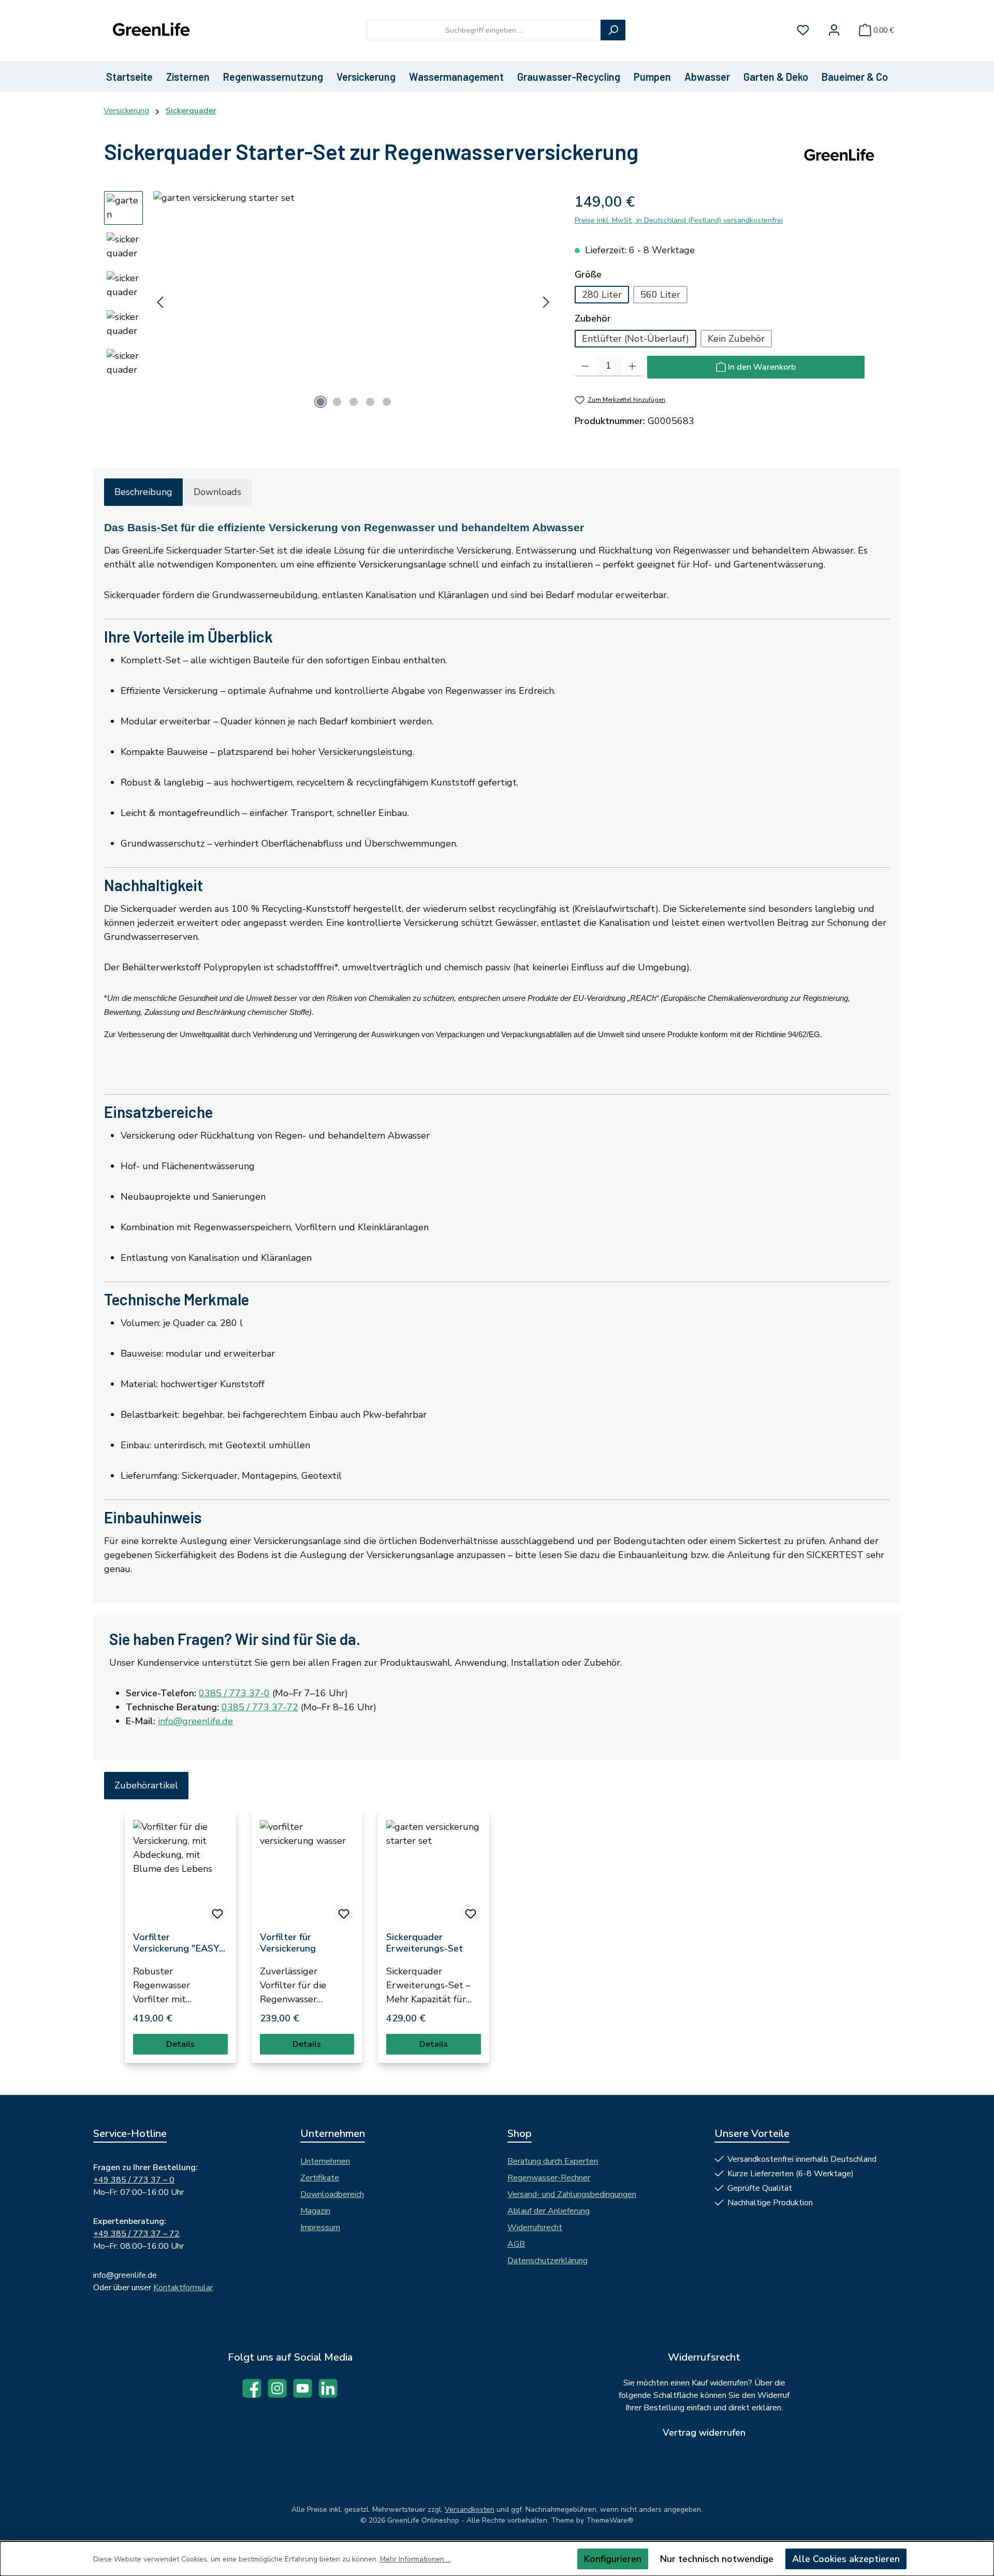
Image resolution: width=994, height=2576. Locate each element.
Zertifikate (320, 2178)
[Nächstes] (546, 302)
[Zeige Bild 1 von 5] (320, 402)
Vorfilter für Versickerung (288, 1943)
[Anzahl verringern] (585, 366)
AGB (516, 2244)
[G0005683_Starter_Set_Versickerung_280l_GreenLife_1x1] (353, 302)
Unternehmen (325, 2161)
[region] (329, 302)
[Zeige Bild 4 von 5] (370, 402)
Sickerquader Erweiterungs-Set (425, 1943)
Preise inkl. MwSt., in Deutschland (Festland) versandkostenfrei (679, 220)
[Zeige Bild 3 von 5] (354, 402)
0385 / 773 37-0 (234, 1693)
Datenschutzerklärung (547, 2261)
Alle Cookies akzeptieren (846, 2559)
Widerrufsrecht (535, 2228)
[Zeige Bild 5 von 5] (387, 402)
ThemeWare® (610, 2520)
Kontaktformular (183, 2288)
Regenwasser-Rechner (549, 2178)
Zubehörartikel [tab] (146, 1785)
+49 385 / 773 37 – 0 (134, 2180)
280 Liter (602, 295)
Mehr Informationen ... (415, 2559)
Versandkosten (470, 2509)
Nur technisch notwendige (717, 2559)
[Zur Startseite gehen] (150, 30)
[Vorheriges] (161, 302)
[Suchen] (613, 30)
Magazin (315, 2211)
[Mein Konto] (834, 30)
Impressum (320, 2228)
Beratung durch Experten (553, 2161)
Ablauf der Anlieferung (549, 2211)
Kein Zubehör (736, 339)
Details (180, 2044)
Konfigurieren (613, 2559)
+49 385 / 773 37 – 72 (136, 2234)
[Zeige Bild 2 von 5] (337, 402)
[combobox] (484, 30)
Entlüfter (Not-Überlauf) (635, 339)
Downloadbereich (332, 2194)
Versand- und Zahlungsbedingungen (572, 2194)
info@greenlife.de (195, 1721)
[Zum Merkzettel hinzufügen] (217, 1913)
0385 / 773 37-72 (260, 1707)
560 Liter (660, 295)
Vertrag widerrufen (704, 2433)
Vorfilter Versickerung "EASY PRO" (176, 1943)
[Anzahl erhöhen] (632, 366)
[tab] (143, 492)
